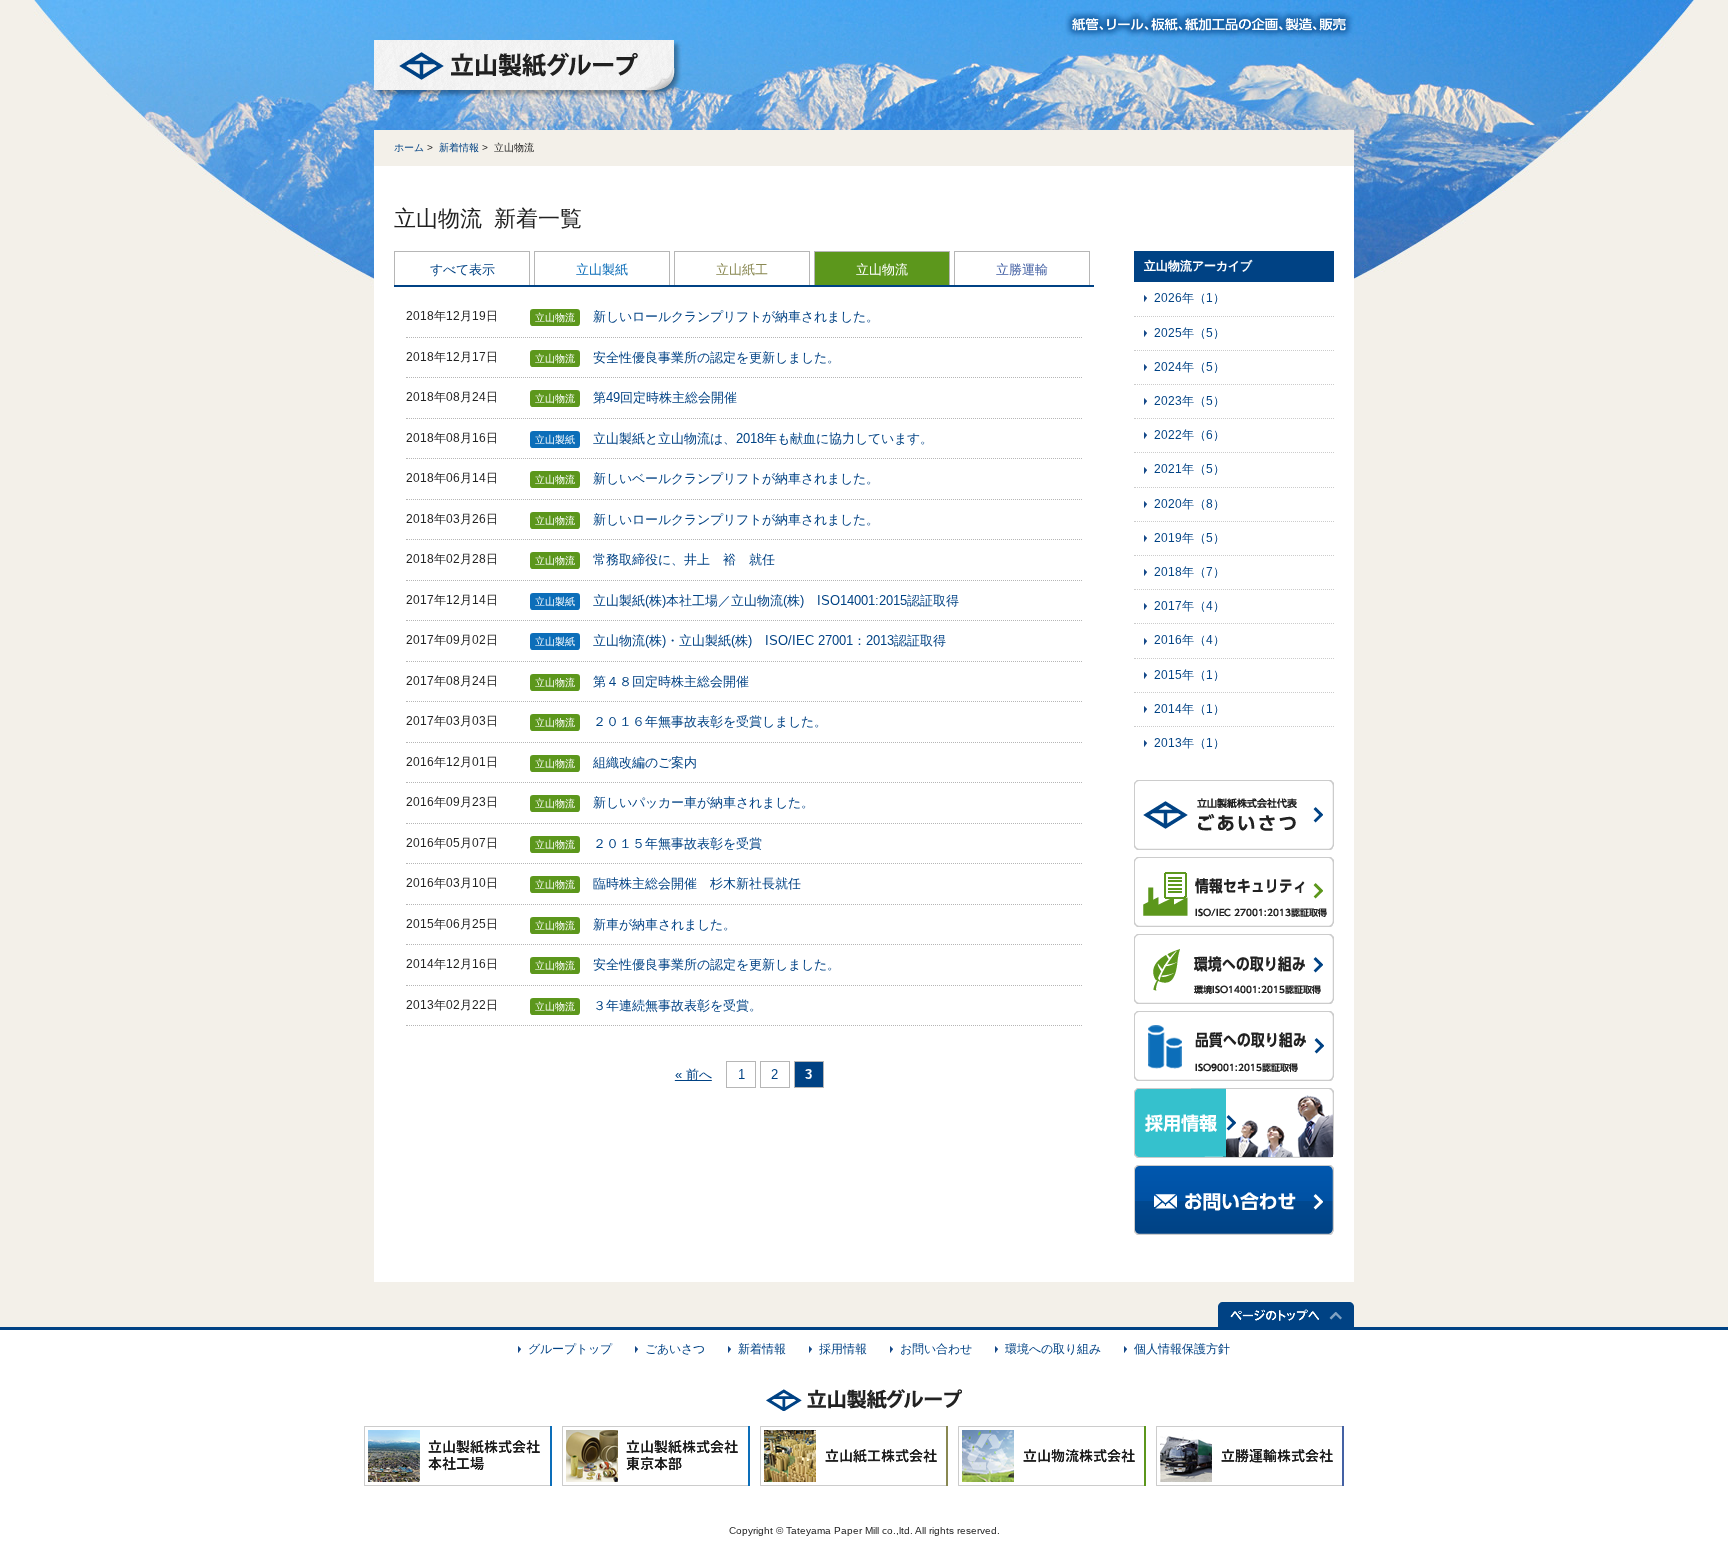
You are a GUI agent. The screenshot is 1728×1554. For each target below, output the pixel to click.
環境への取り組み (1053, 1349)
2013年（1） (1189, 743)
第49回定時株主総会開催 (665, 397)
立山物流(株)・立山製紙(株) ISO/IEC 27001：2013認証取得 (769, 640)
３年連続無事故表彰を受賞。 (677, 1005)
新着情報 (459, 147)
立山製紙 (602, 269)
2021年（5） (1189, 469)
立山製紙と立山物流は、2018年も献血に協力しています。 (763, 438)
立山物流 (882, 269)
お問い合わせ (936, 1349)
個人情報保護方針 (1182, 1349)
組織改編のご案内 (645, 762)
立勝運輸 (1022, 269)
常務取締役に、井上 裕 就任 (684, 559)
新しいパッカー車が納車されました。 (703, 802)
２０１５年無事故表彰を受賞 (677, 843)
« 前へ (693, 1074)
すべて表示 (462, 269)
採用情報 (843, 1349)
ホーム (409, 147)
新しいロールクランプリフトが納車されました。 (736, 316)
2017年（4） (1189, 606)
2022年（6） (1189, 435)
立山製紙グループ (528, 69)
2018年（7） (1189, 572)
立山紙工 (742, 269)
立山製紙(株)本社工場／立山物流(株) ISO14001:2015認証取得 (776, 600)
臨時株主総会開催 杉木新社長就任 (697, 883)
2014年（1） (1189, 709)
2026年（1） (1189, 298)
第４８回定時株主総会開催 (671, 681)
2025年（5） (1189, 333)
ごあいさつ (675, 1349)
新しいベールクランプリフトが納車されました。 (736, 478)
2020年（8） (1189, 504)
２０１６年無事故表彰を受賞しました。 (710, 721)
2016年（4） (1189, 640)
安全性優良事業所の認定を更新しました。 (716, 357)
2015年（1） (1189, 675)
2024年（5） (1189, 367)
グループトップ (570, 1349)
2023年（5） (1189, 401)
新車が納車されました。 (664, 924)
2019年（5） (1189, 538)
